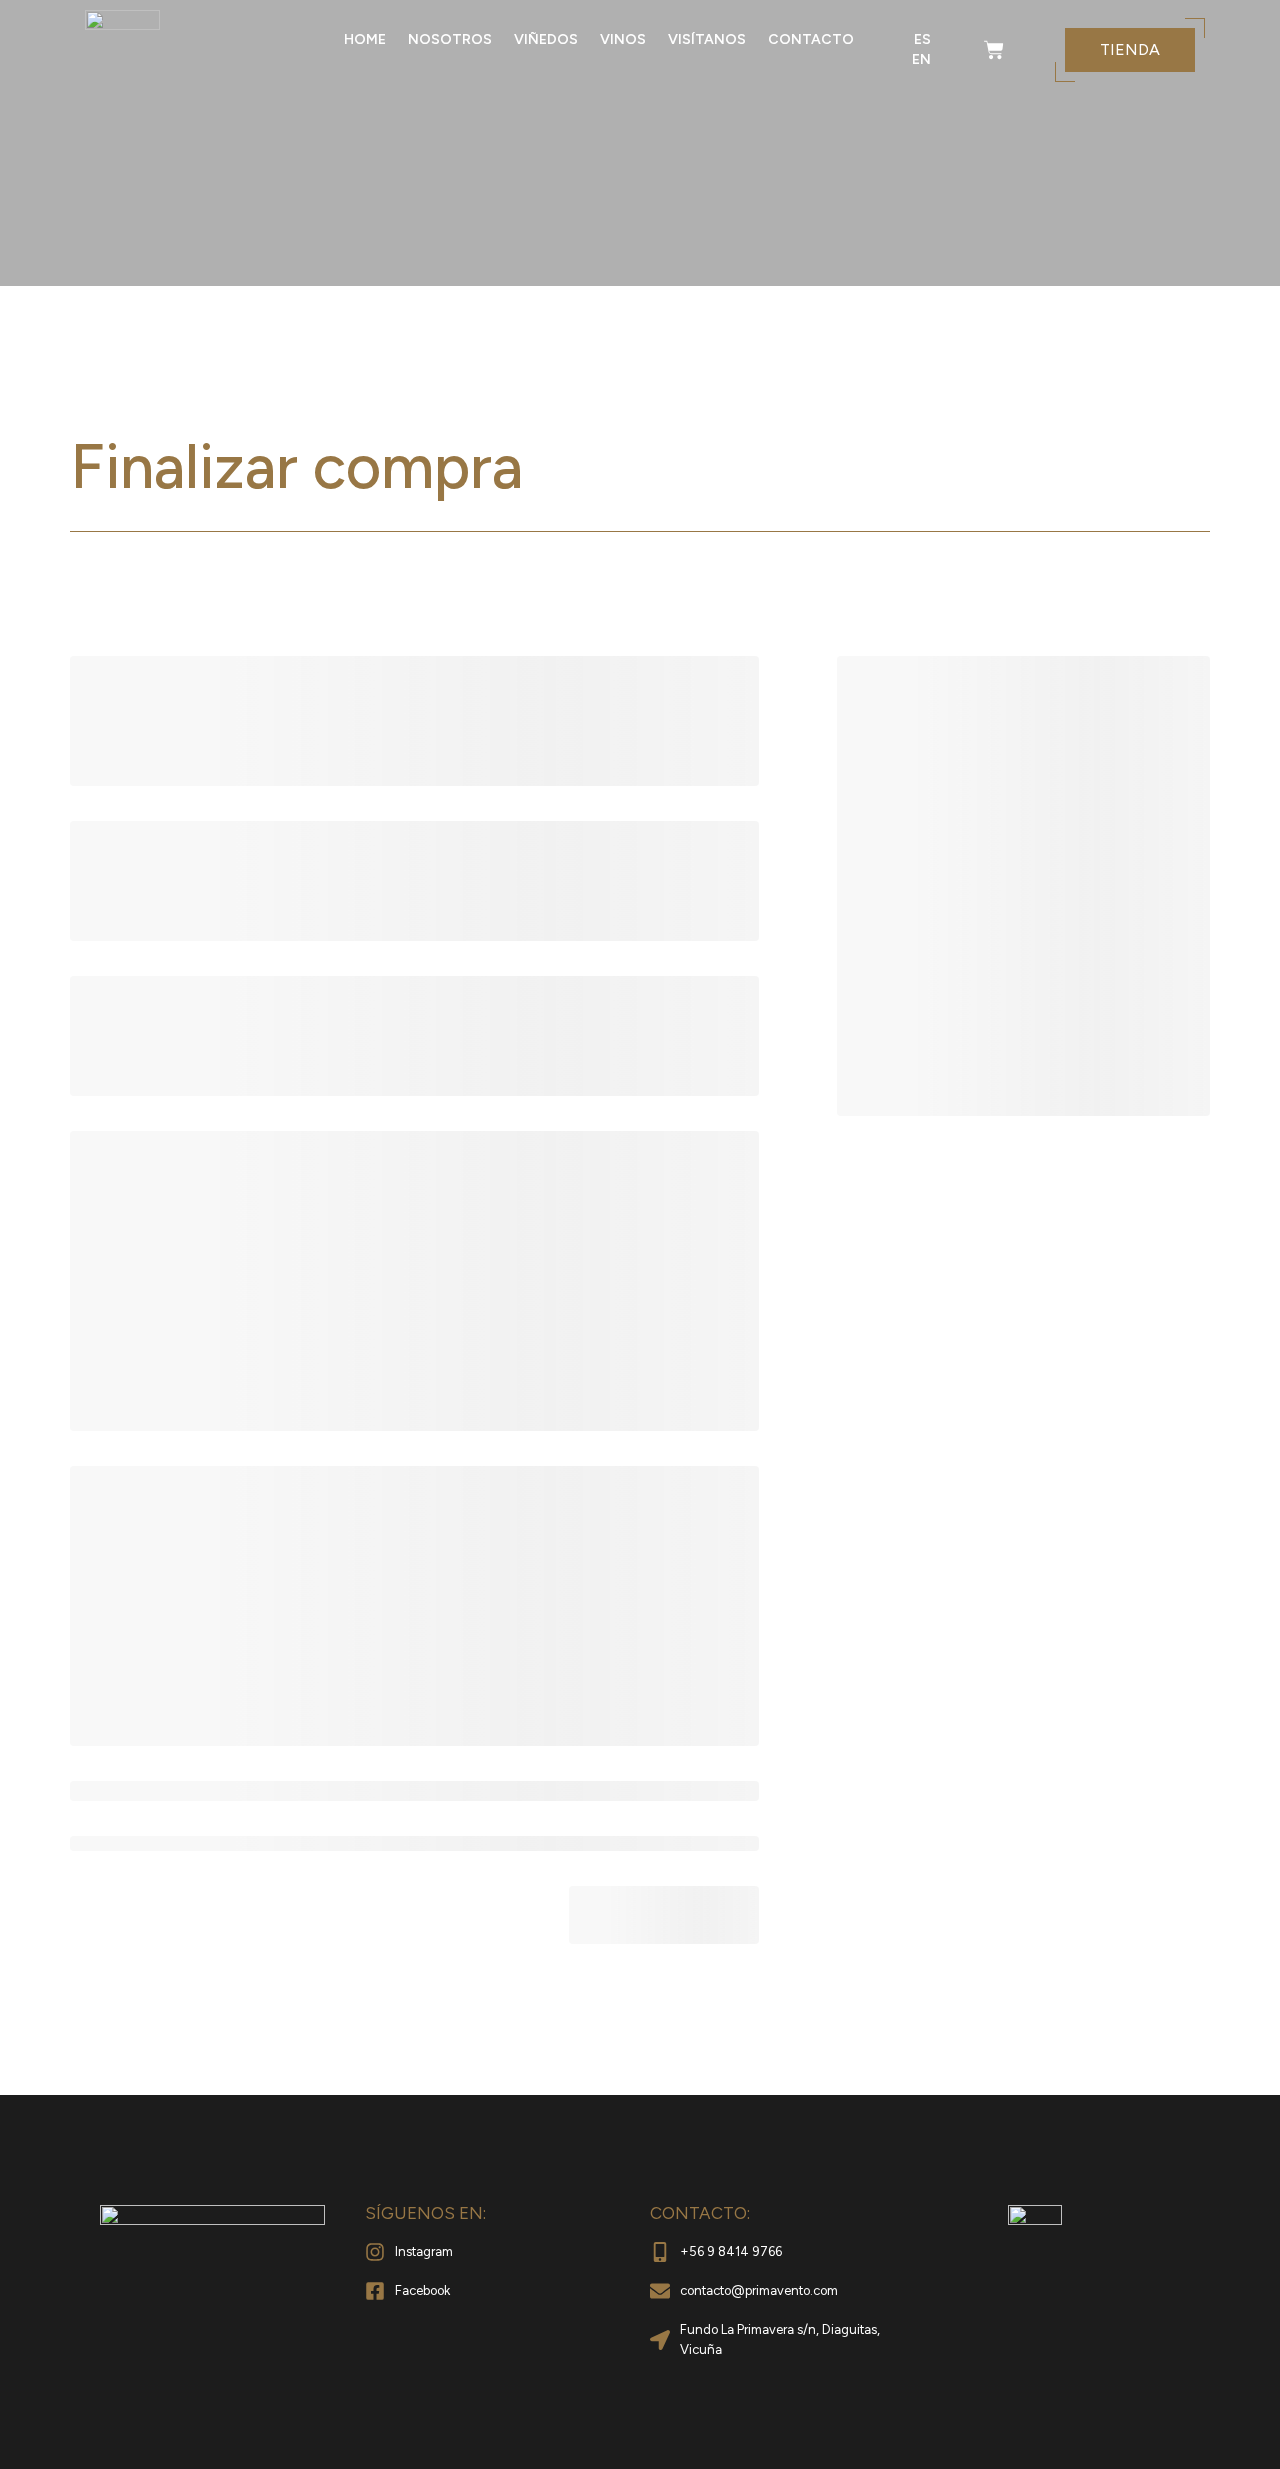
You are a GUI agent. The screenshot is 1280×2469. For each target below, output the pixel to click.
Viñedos (546, 39)
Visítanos (707, 39)
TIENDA (1130, 49)
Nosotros (450, 39)
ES (922, 39)
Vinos (623, 39)
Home (365, 39)
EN (921, 59)
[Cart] (994, 50)
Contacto (811, 39)
